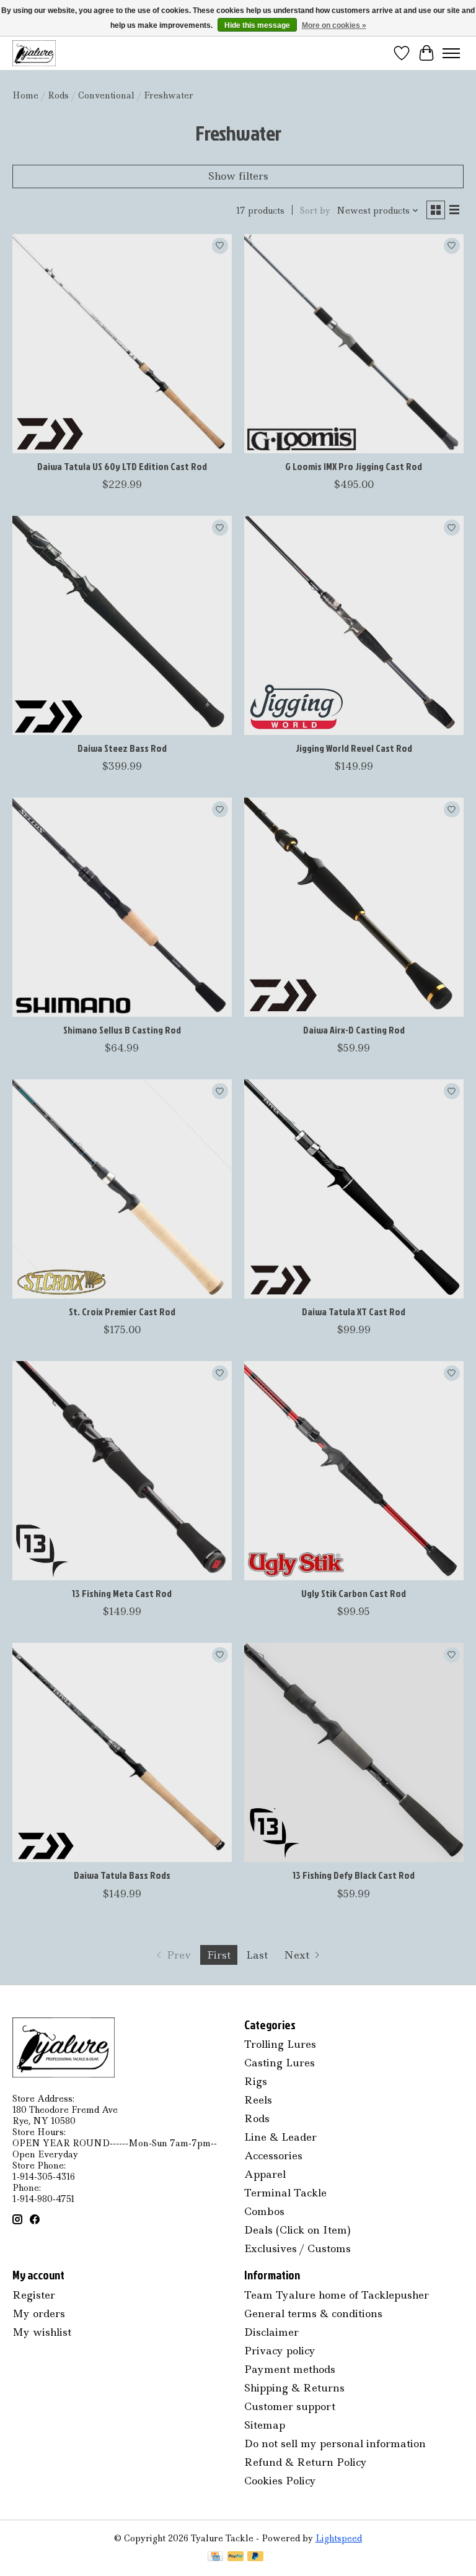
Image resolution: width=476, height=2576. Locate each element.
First (219, 1955)
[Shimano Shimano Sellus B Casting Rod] (122, 907)
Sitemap (265, 2425)
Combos (264, 2211)
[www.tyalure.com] (34, 53)
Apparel (265, 2174)
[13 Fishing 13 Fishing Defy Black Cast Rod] (354, 1752)
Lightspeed (339, 2538)
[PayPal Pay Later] (255, 2557)
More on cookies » (334, 25)
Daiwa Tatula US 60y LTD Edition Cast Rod (122, 466)
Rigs (256, 2081)
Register (34, 2295)
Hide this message (257, 25)
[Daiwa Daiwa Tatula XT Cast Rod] (354, 1189)
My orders (39, 2313)
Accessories (273, 2156)
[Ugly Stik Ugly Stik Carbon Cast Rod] (354, 1471)
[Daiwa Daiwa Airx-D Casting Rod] (354, 907)
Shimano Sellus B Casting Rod (122, 1030)
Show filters (238, 176)
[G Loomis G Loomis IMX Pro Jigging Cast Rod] (354, 344)
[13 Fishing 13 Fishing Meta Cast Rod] (122, 1471)
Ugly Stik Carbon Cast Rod (354, 1593)
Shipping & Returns (294, 2388)
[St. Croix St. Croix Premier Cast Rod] (122, 1189)
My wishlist (42, 2332)
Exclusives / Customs (297, 2248)
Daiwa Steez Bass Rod (122, 748)
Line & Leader (280, 2137)
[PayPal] (236, 2557)
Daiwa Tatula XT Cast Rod (354, 1312)
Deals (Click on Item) (297, 2230)
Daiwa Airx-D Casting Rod (354, 1030)
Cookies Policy (280, 2481)
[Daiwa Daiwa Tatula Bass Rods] (122, 1752)
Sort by (315, 211)
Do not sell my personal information (335, 2443)
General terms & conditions (313, 2313)
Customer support (290, 2406)
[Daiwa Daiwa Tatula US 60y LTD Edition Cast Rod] (122, 344)
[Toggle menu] (451, 53)
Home (25, 95)
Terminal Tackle (285, 2193)
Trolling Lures (280, 2044)
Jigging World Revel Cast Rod (354, 748)
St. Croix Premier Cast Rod (122, 1312)
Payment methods (290, 2369)
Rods (58, 95)
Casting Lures (280, 2063)
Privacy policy (280, 2351)
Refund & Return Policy (306, 2462)
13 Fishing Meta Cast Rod (122, 1593)
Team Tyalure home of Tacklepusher (337, 2295)
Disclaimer (271, 2332)
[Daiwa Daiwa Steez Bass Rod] (122, 625)
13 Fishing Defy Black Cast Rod (354, 1875)
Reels (258, 2100)
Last (257, 1955)
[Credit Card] (215, 2557)
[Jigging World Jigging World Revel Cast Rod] (354, 625)
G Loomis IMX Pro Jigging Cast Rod (354, 466)
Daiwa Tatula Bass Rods (122, 1875)
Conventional (106, 95)
